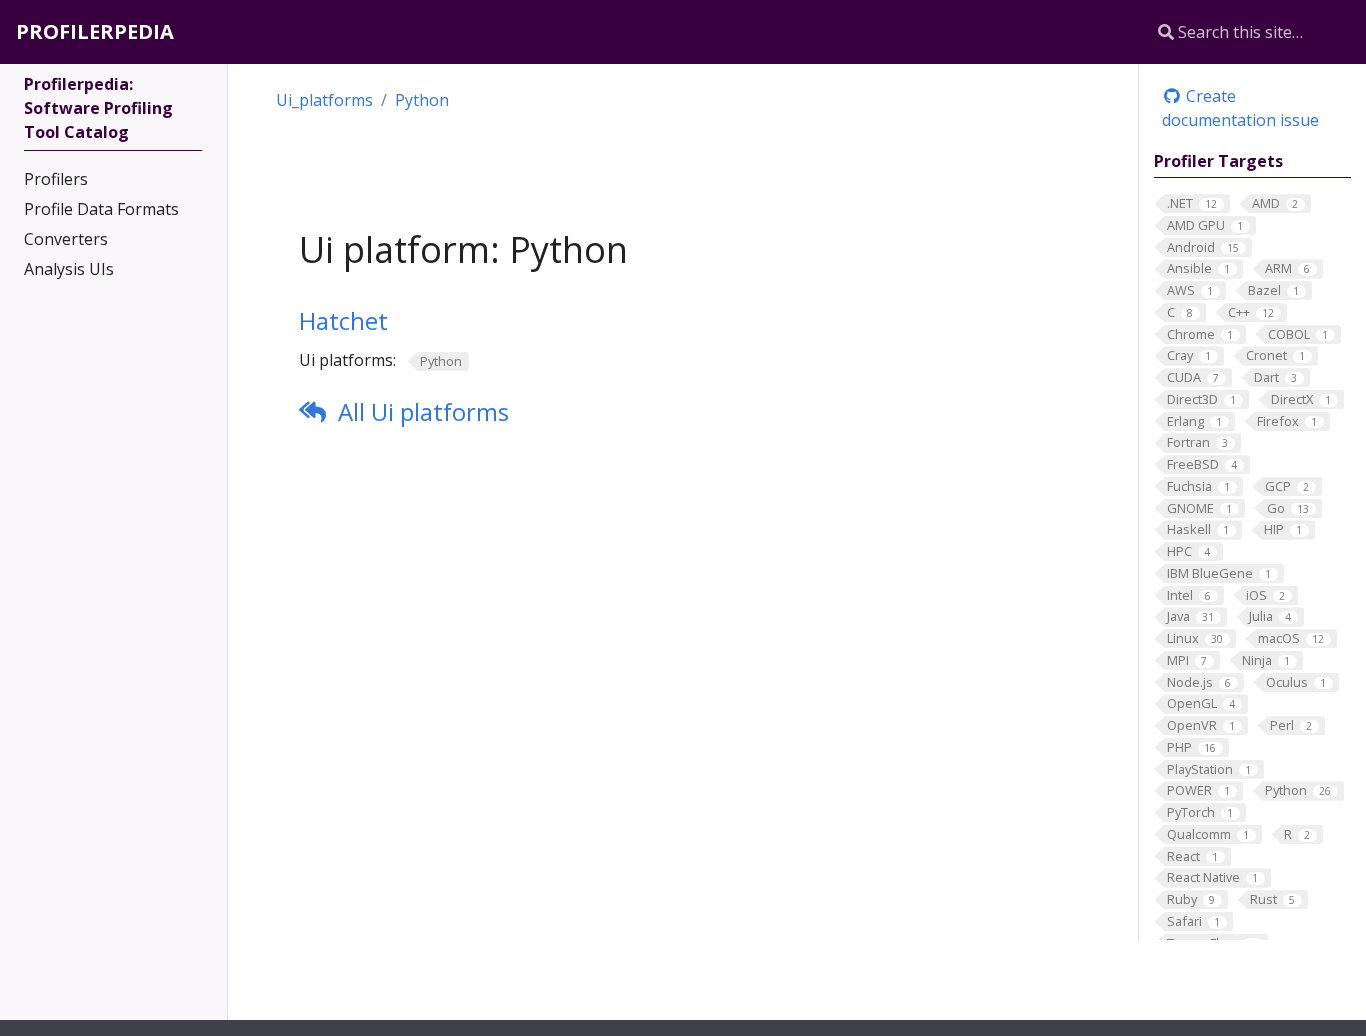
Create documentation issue (1240, 108)
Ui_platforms (324, 100)
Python (422, 100)
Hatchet (343, 320)
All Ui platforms (423, 411)
